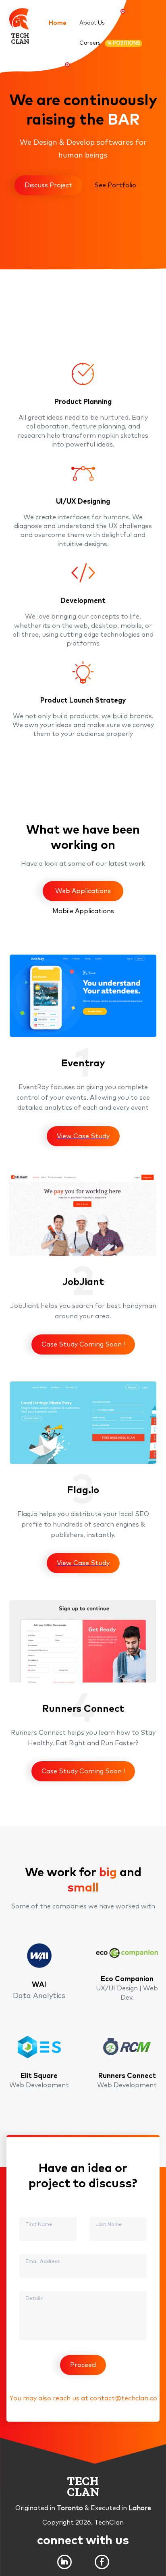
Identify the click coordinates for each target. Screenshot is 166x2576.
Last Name (109, 2225)
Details (34, 2299)
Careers (110, 43)
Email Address (43, 2262)
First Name (39, 2225)
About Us (92, 23)
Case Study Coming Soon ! (83, 1344)
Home (58, 23)
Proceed (83, 2365)
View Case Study (83, 1136)
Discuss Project (48, 185)
